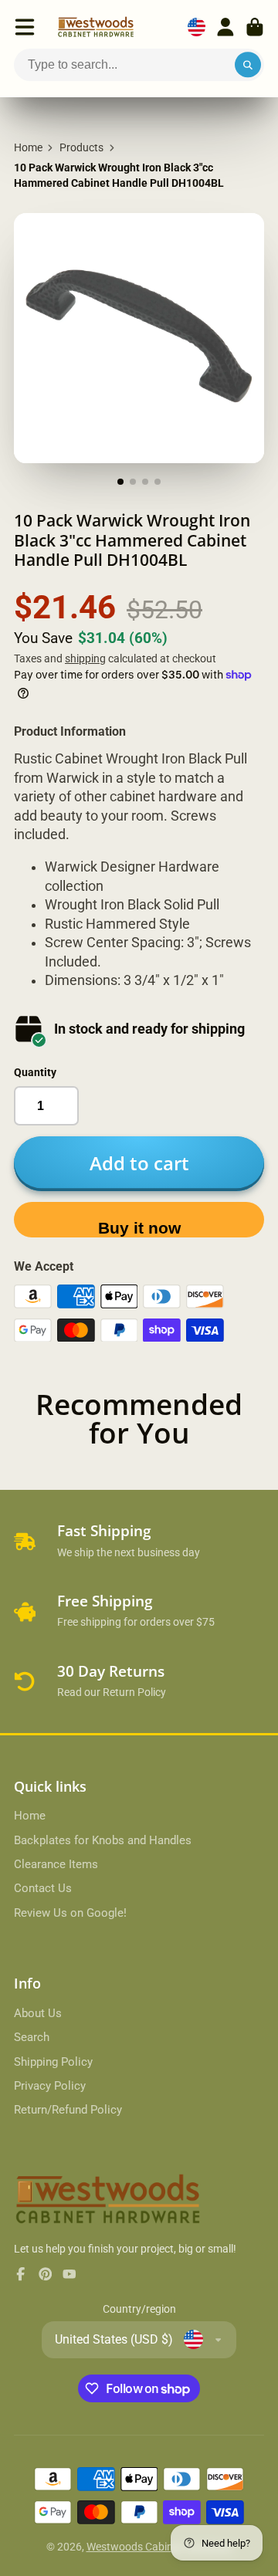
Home (28, 147)
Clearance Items (56, 1864)
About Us (38, 2013)
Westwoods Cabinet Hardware (159, 2547)
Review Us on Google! (70, 1913)
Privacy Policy (50, 2086)
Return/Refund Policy (68, 2110)
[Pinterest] (46, 2274)
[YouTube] (69, 2274)
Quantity (35, 1072)
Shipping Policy (53, 2062)
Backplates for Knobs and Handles (103, 1840)
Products (81, 147)
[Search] (248, 65)
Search (32, 2037)
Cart (255, 27)
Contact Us (43, 1888)
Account (225, 27)
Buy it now (139, 1228)
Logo (96, 27)
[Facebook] (21, 2274)
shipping (85, 658)
